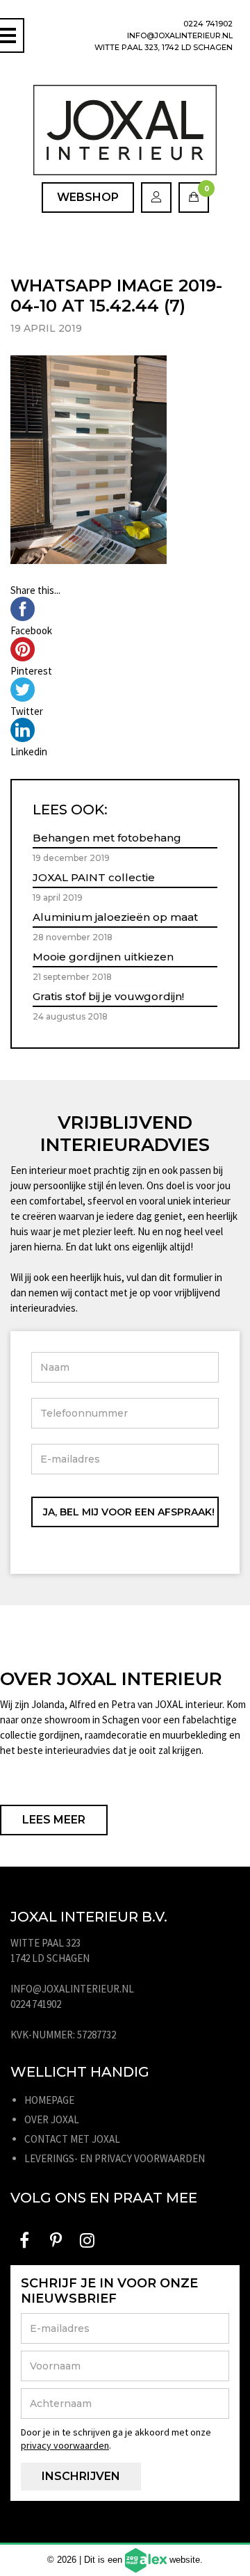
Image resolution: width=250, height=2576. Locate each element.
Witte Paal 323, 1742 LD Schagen (164, 47)
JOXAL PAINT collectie (94, 877)
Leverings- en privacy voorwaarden (115, 2158)
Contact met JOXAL (72, 2139)
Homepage (49, 2100)
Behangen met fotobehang (107, 838)
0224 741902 (208, 24)
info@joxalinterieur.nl (180, 35)
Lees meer (54, 1820)
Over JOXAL (52, 2119)
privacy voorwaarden (65, 2445)
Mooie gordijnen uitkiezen (103, 957)
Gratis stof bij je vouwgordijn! (108, 996)
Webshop (88, 197)
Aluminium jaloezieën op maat (115, 917)
